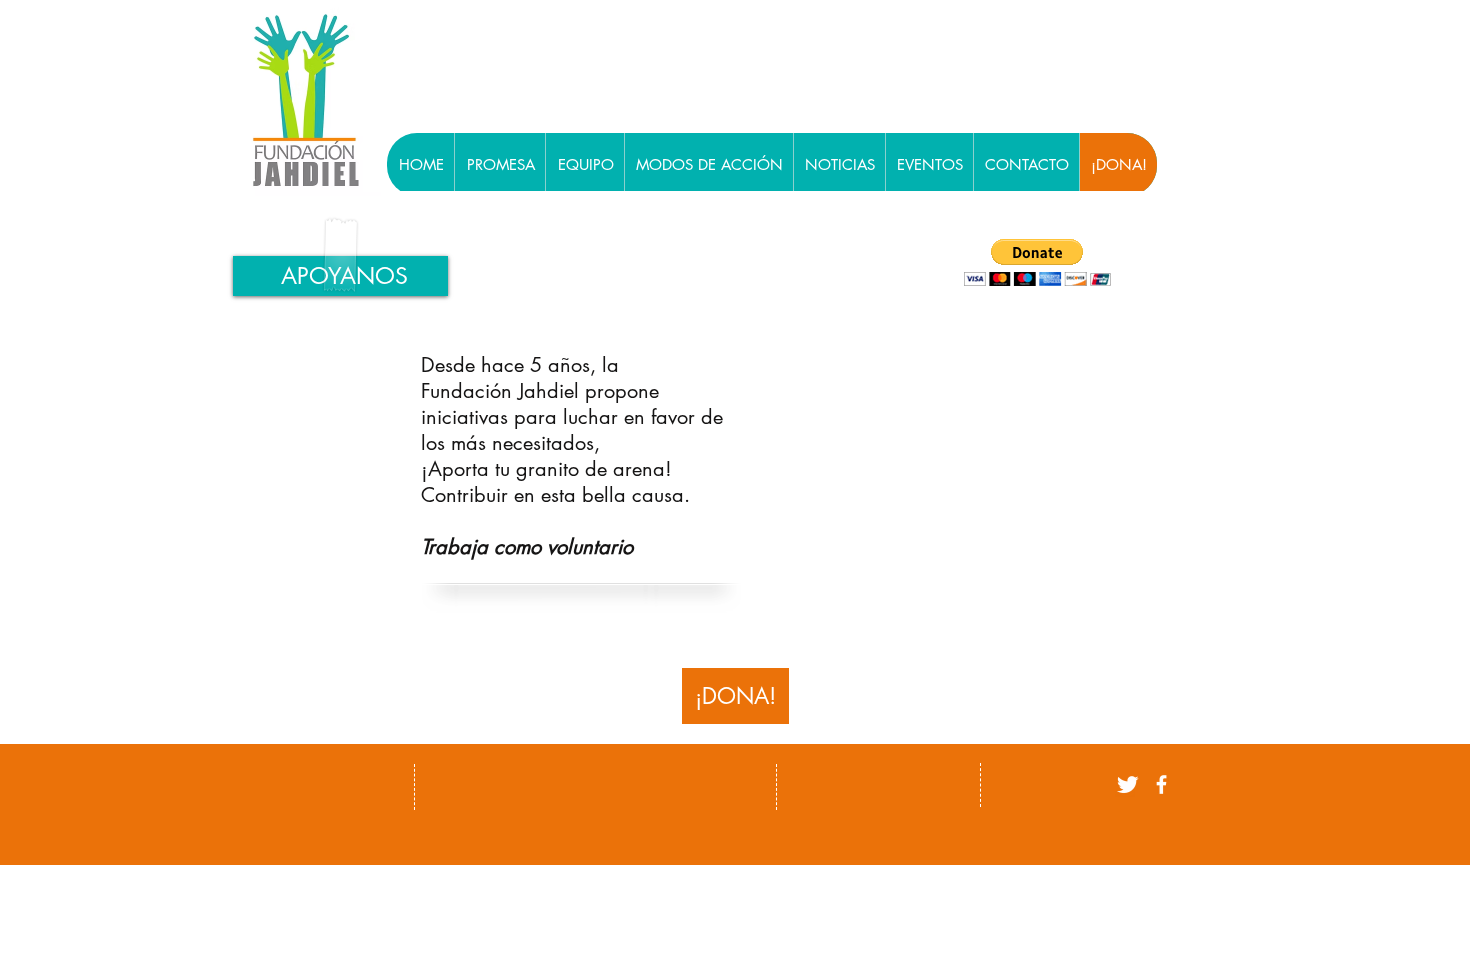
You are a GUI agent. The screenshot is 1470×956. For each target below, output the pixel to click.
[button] (1037, 262)
